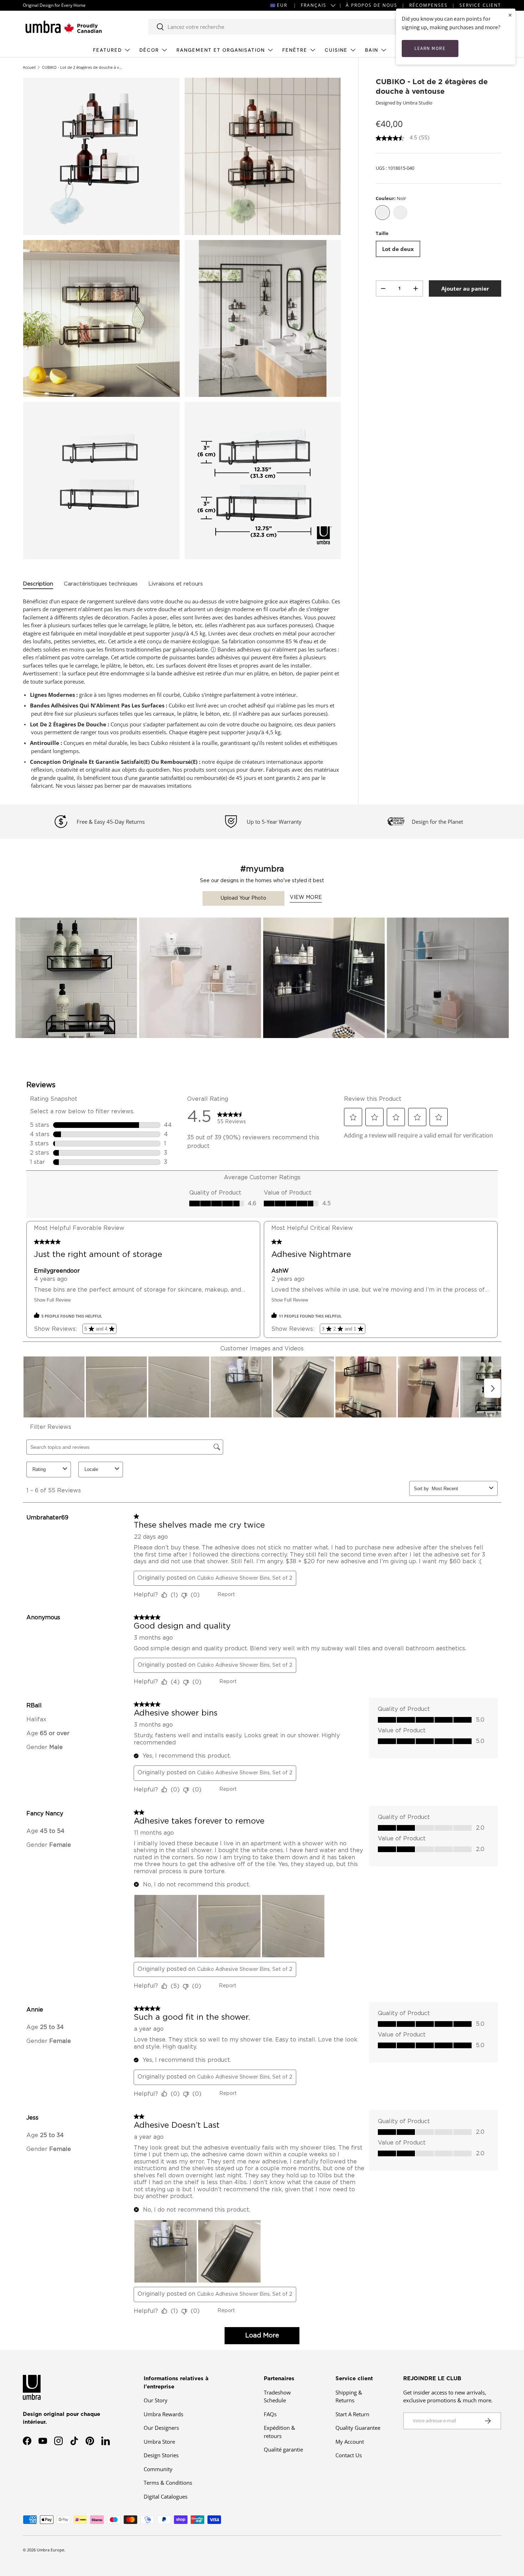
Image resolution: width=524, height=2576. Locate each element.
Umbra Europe (50, 2550)
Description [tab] (38, 584)
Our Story (156, 2400)
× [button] (510, 15)
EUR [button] (282, 5)
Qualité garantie (283, 2449)
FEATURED (107, 50)
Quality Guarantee (358, 2428)
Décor (149, 50)
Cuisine (336, 50)
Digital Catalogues (166, 2496)
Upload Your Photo (243, 898)
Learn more (430, 48)
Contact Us (349, 2455)
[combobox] (279, 27)
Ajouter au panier (465, 288)
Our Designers (161, 2428)
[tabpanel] (182, 694)
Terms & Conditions (168, 2483)
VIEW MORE (306, 898)
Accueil (29, 67)
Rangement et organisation (221, 50)
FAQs (270, 2414)
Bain (372, 50)
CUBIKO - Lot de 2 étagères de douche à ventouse (82, 67)
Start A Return (352, 2414)
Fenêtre (295, 50)
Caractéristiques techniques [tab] (101, 584)
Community (158, 2469)
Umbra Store (159, 2442)
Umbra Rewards (163, 2414)
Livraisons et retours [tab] (176, 584)
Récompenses (428, 5)
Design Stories (161, 2455)
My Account (350, 2442)
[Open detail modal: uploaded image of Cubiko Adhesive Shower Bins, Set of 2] (76, 979)
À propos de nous (372, 5)
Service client (480, 5)
